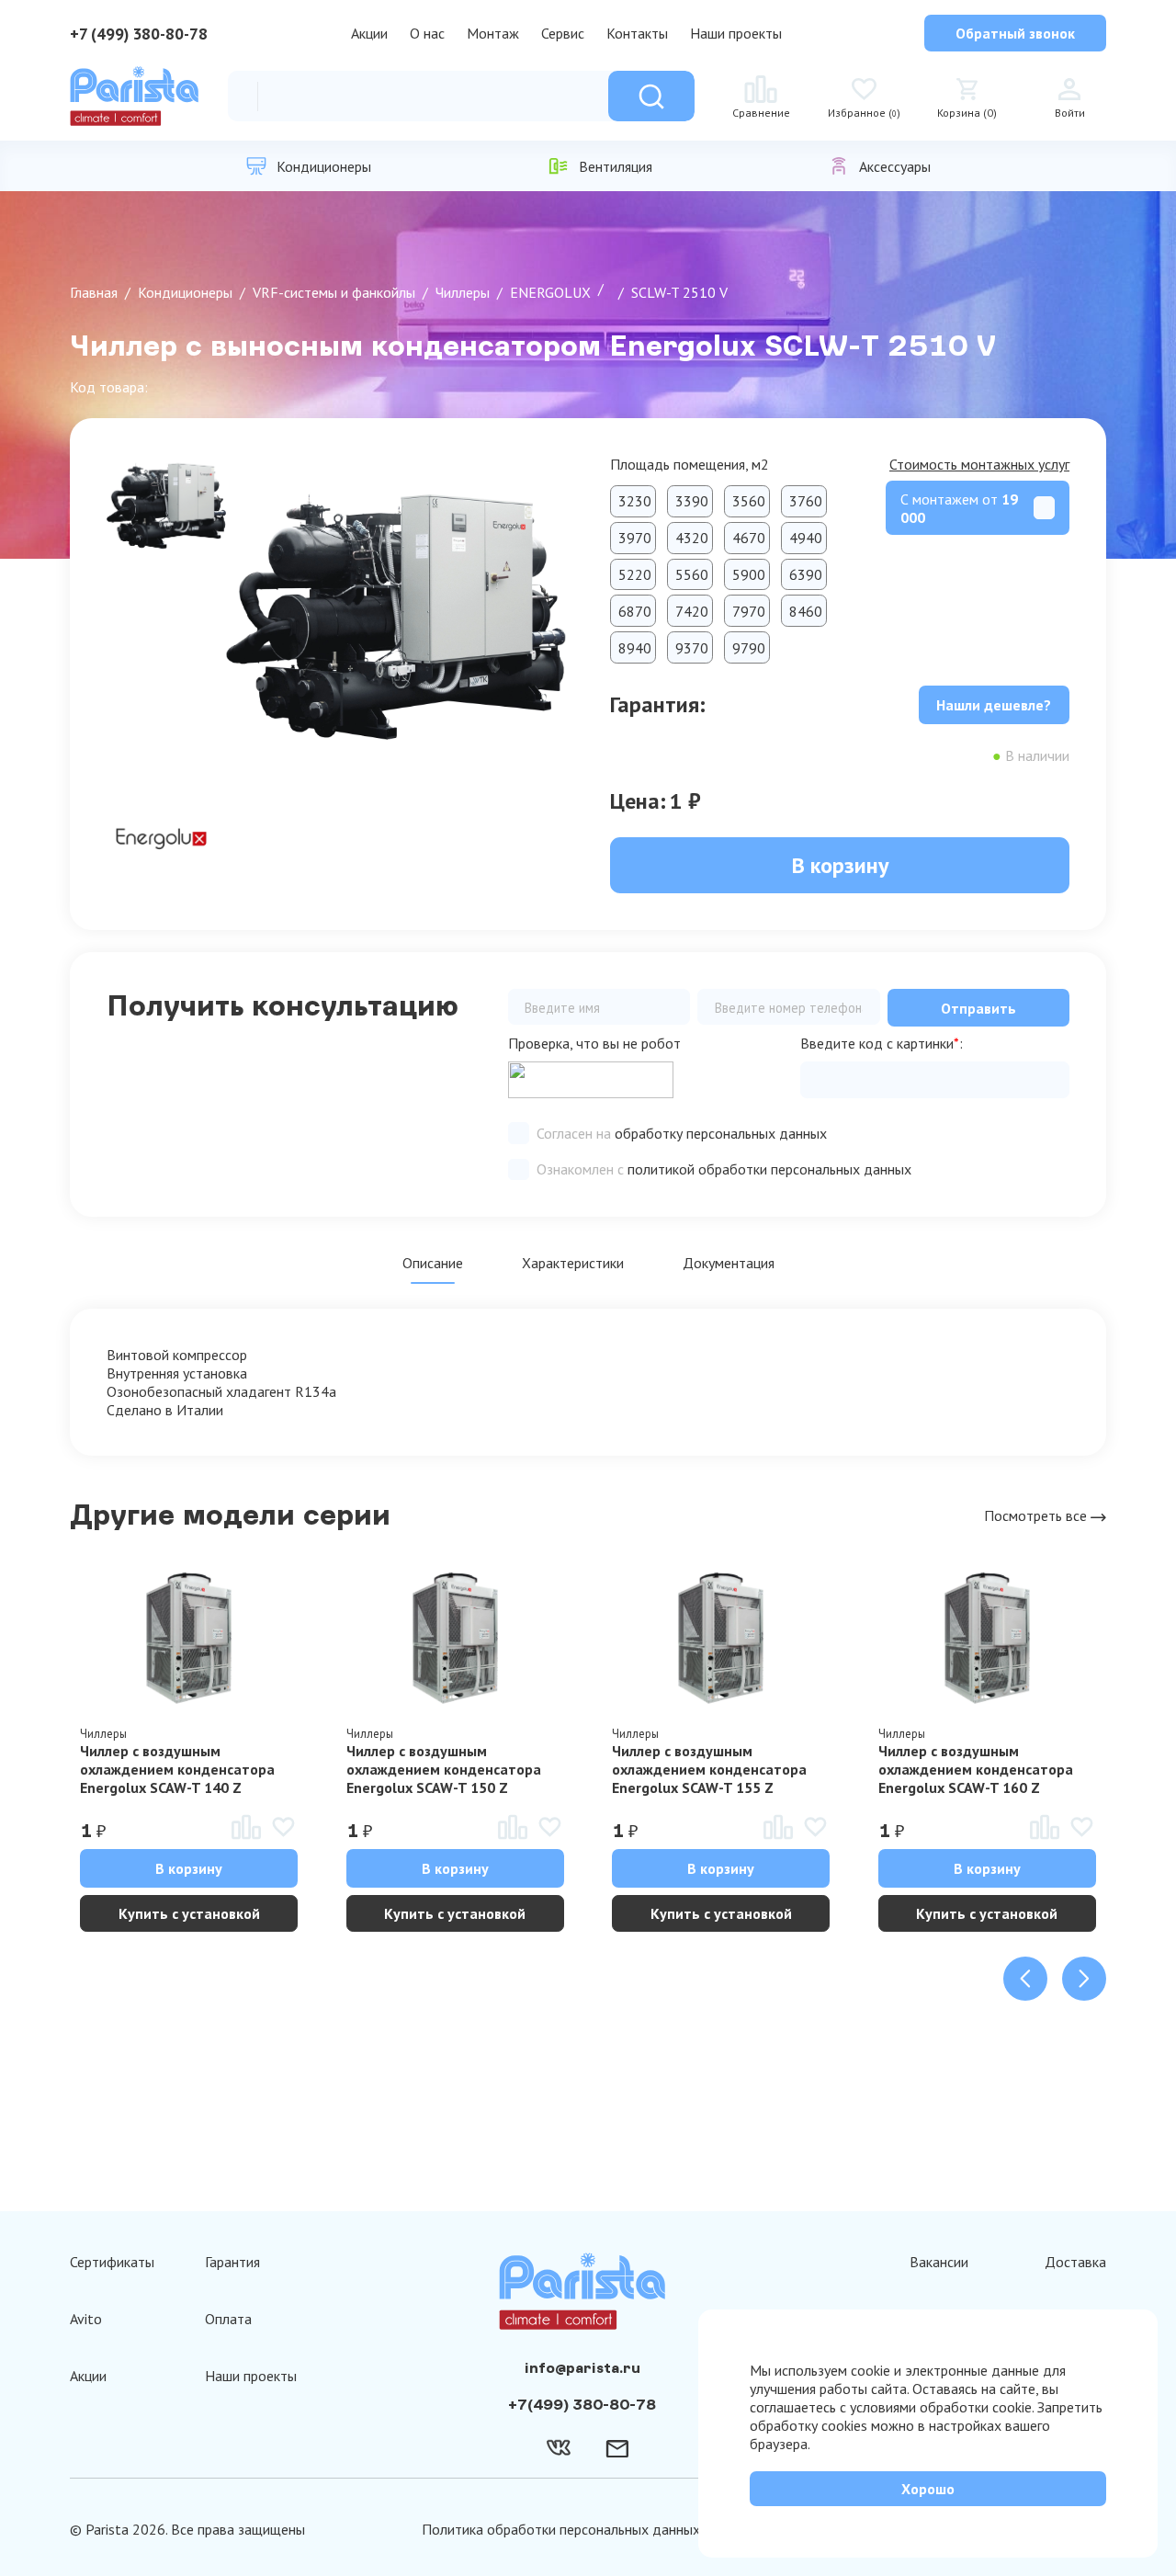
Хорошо (928, 2489)
